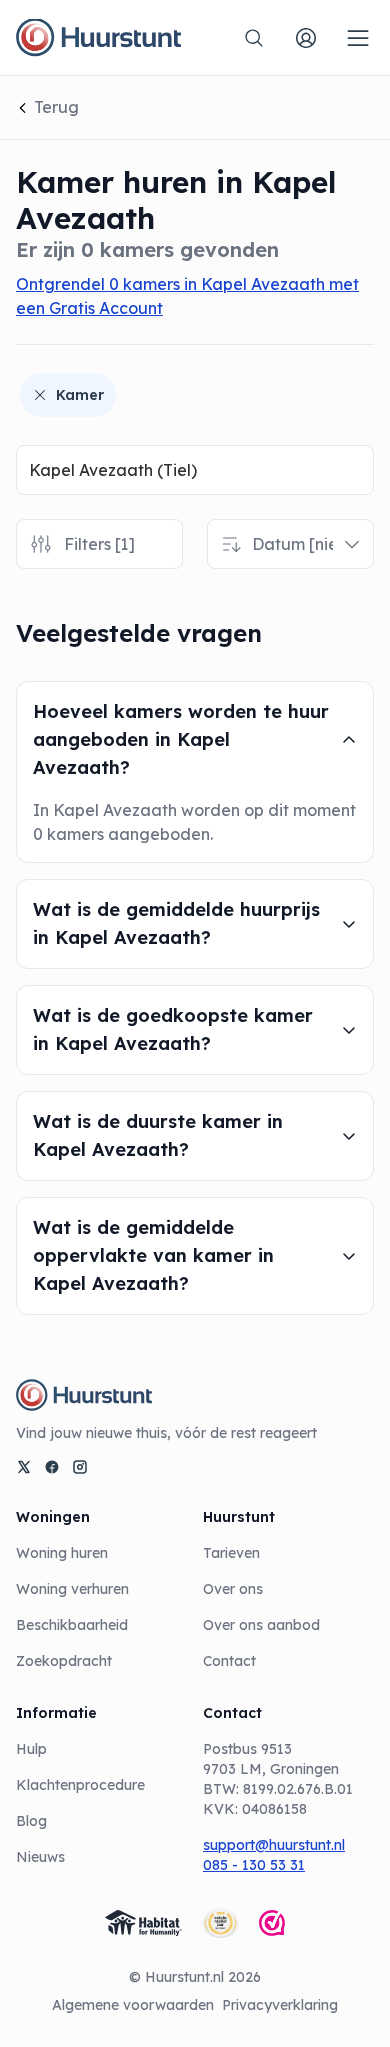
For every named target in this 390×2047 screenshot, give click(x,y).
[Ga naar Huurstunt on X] (24, 1467)
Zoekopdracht (64, 1661)
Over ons (233, 1589)
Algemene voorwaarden (133, 2005)
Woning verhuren (72, 1589)
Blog (31, 1821)
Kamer (80, 395)
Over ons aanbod (261, 1625)
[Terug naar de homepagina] (98, 38)
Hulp (31, 1749)
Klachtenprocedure (80, 1785)
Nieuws (40, 1857)
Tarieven (231, 1553)
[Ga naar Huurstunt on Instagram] (80, 1467)
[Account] (306, 38)
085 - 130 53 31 (254, 1865)
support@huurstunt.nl (274, 1845)
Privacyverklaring (280, 2005)
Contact (229, 1661)
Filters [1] (99, 544)
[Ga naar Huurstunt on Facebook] (52, 1467)
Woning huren (62, 1553)
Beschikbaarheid (72, 1625)
